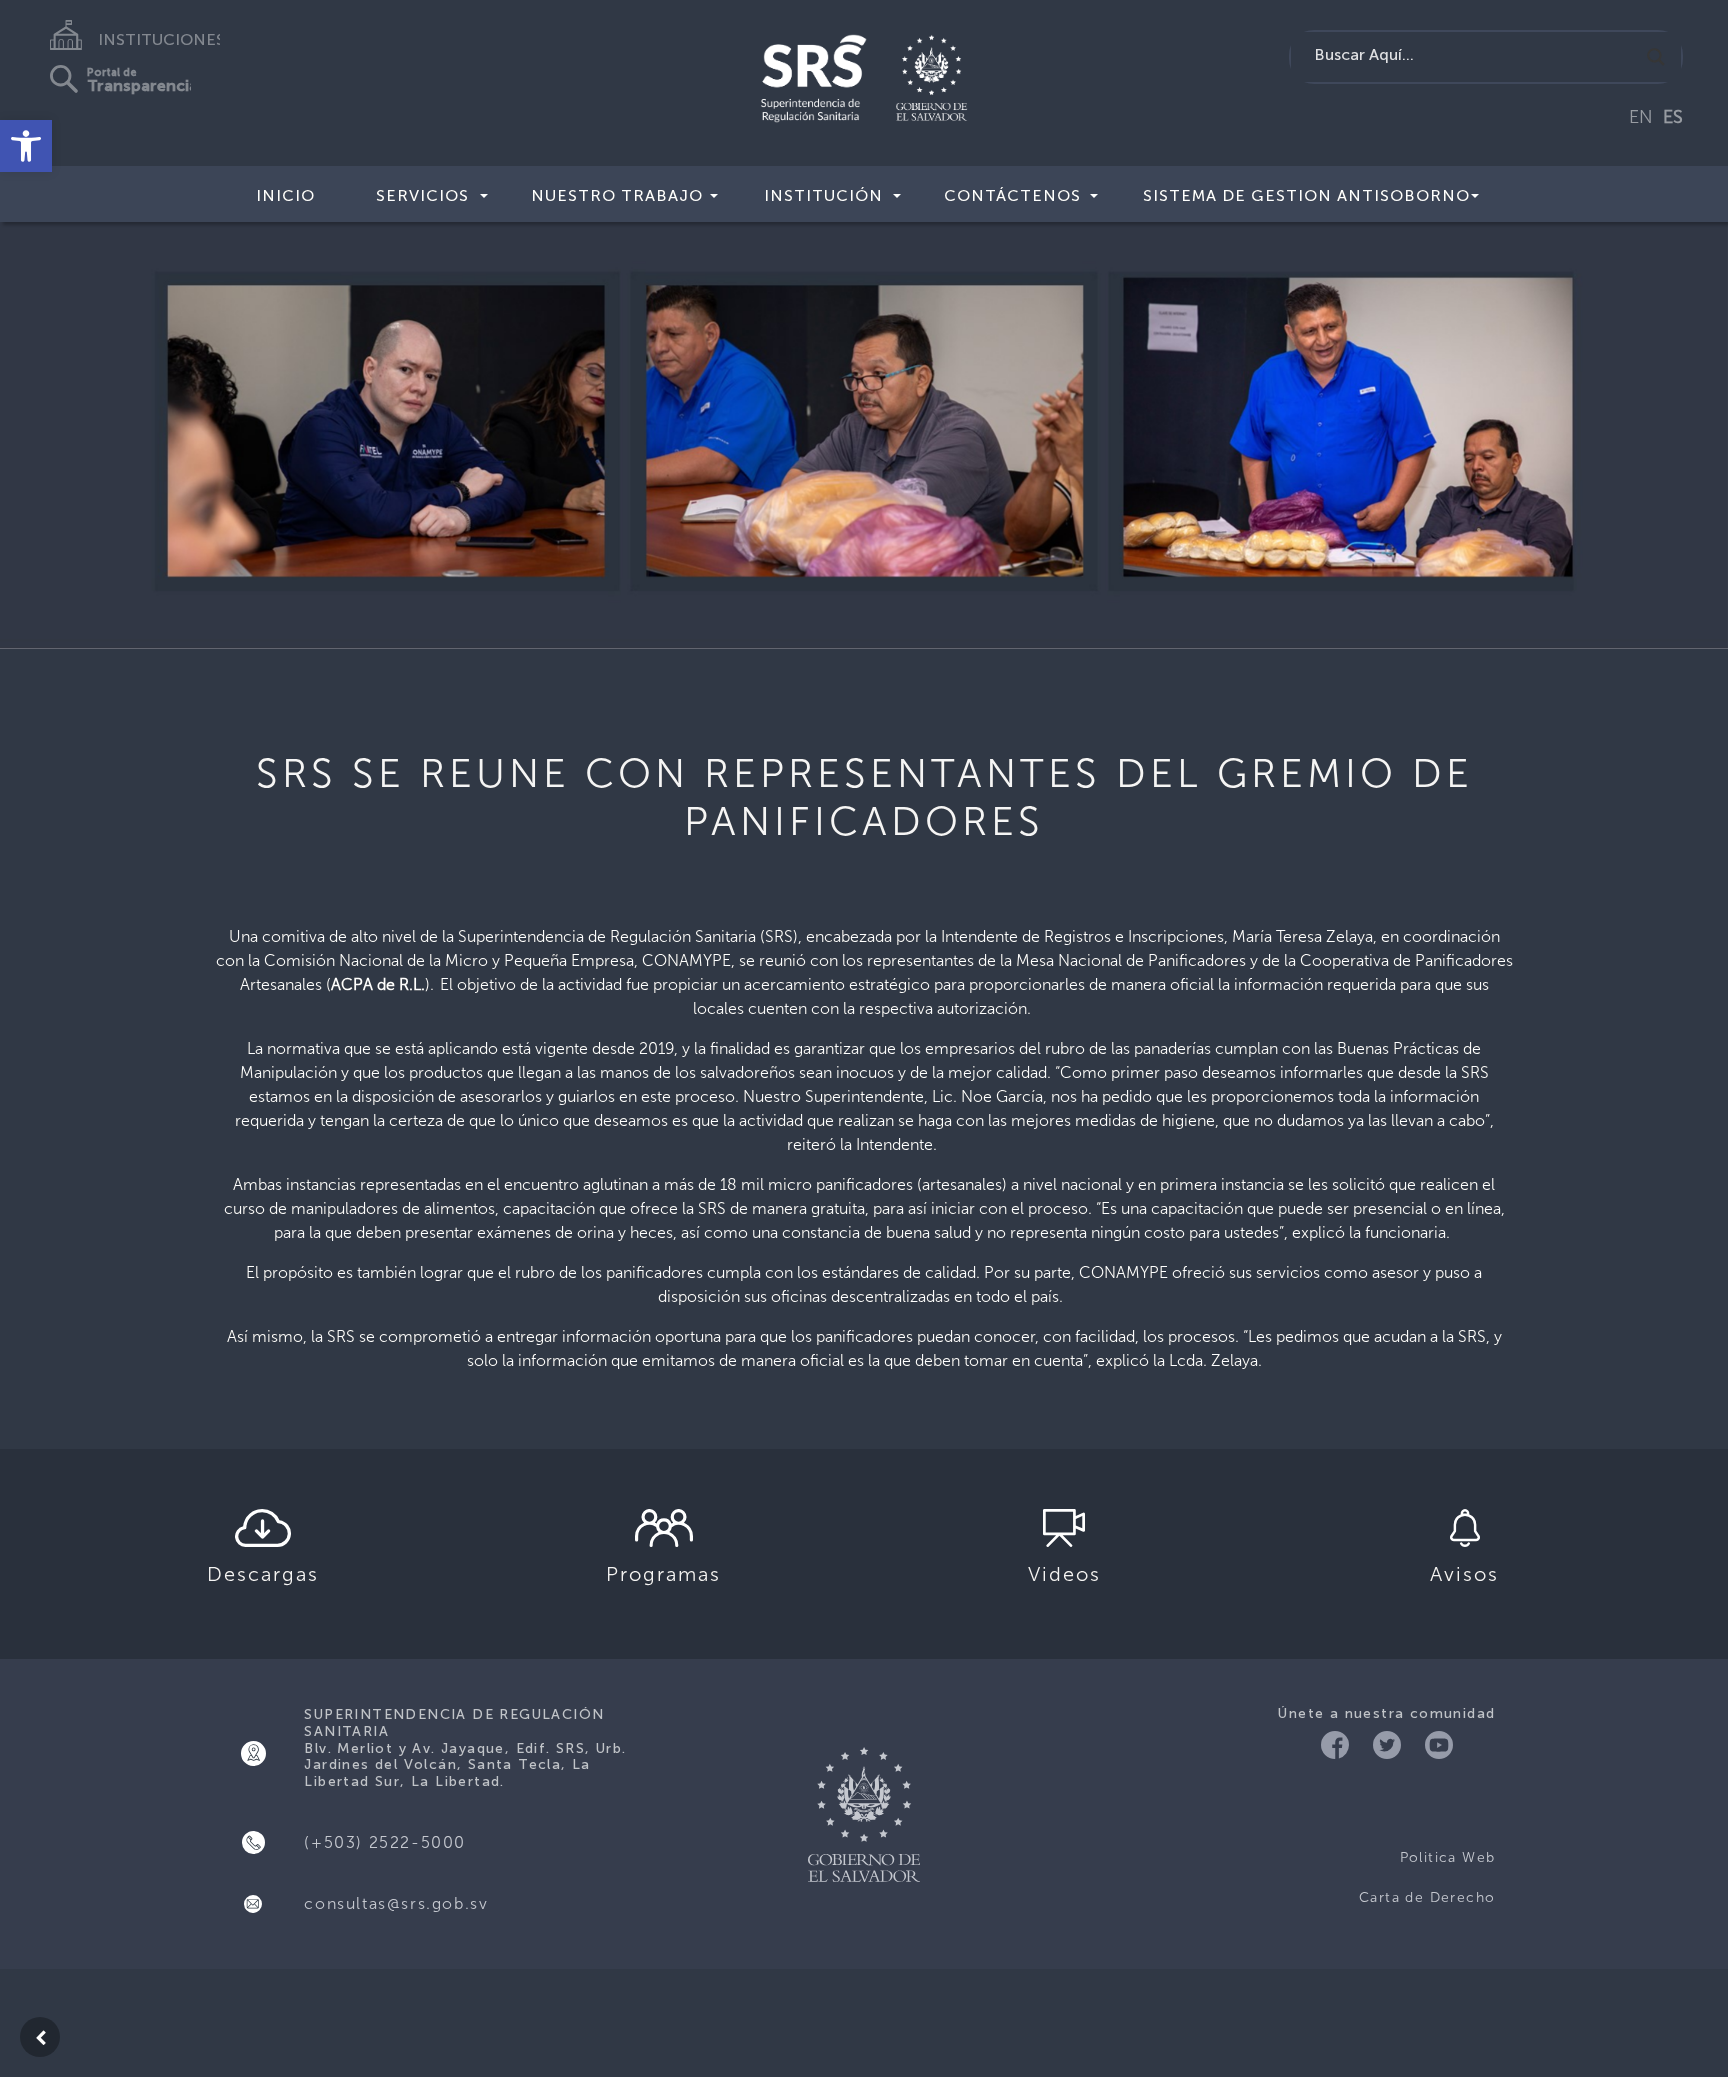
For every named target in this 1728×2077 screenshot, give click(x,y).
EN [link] (1641, 117)
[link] (26, 146)
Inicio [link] (285, 195)
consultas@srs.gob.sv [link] (396, 1903)
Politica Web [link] (1447, 1857)
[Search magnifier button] (1656, 57)
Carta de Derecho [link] (1427, 1897)
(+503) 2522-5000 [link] (385, 1842)
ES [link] (1673, 117)
